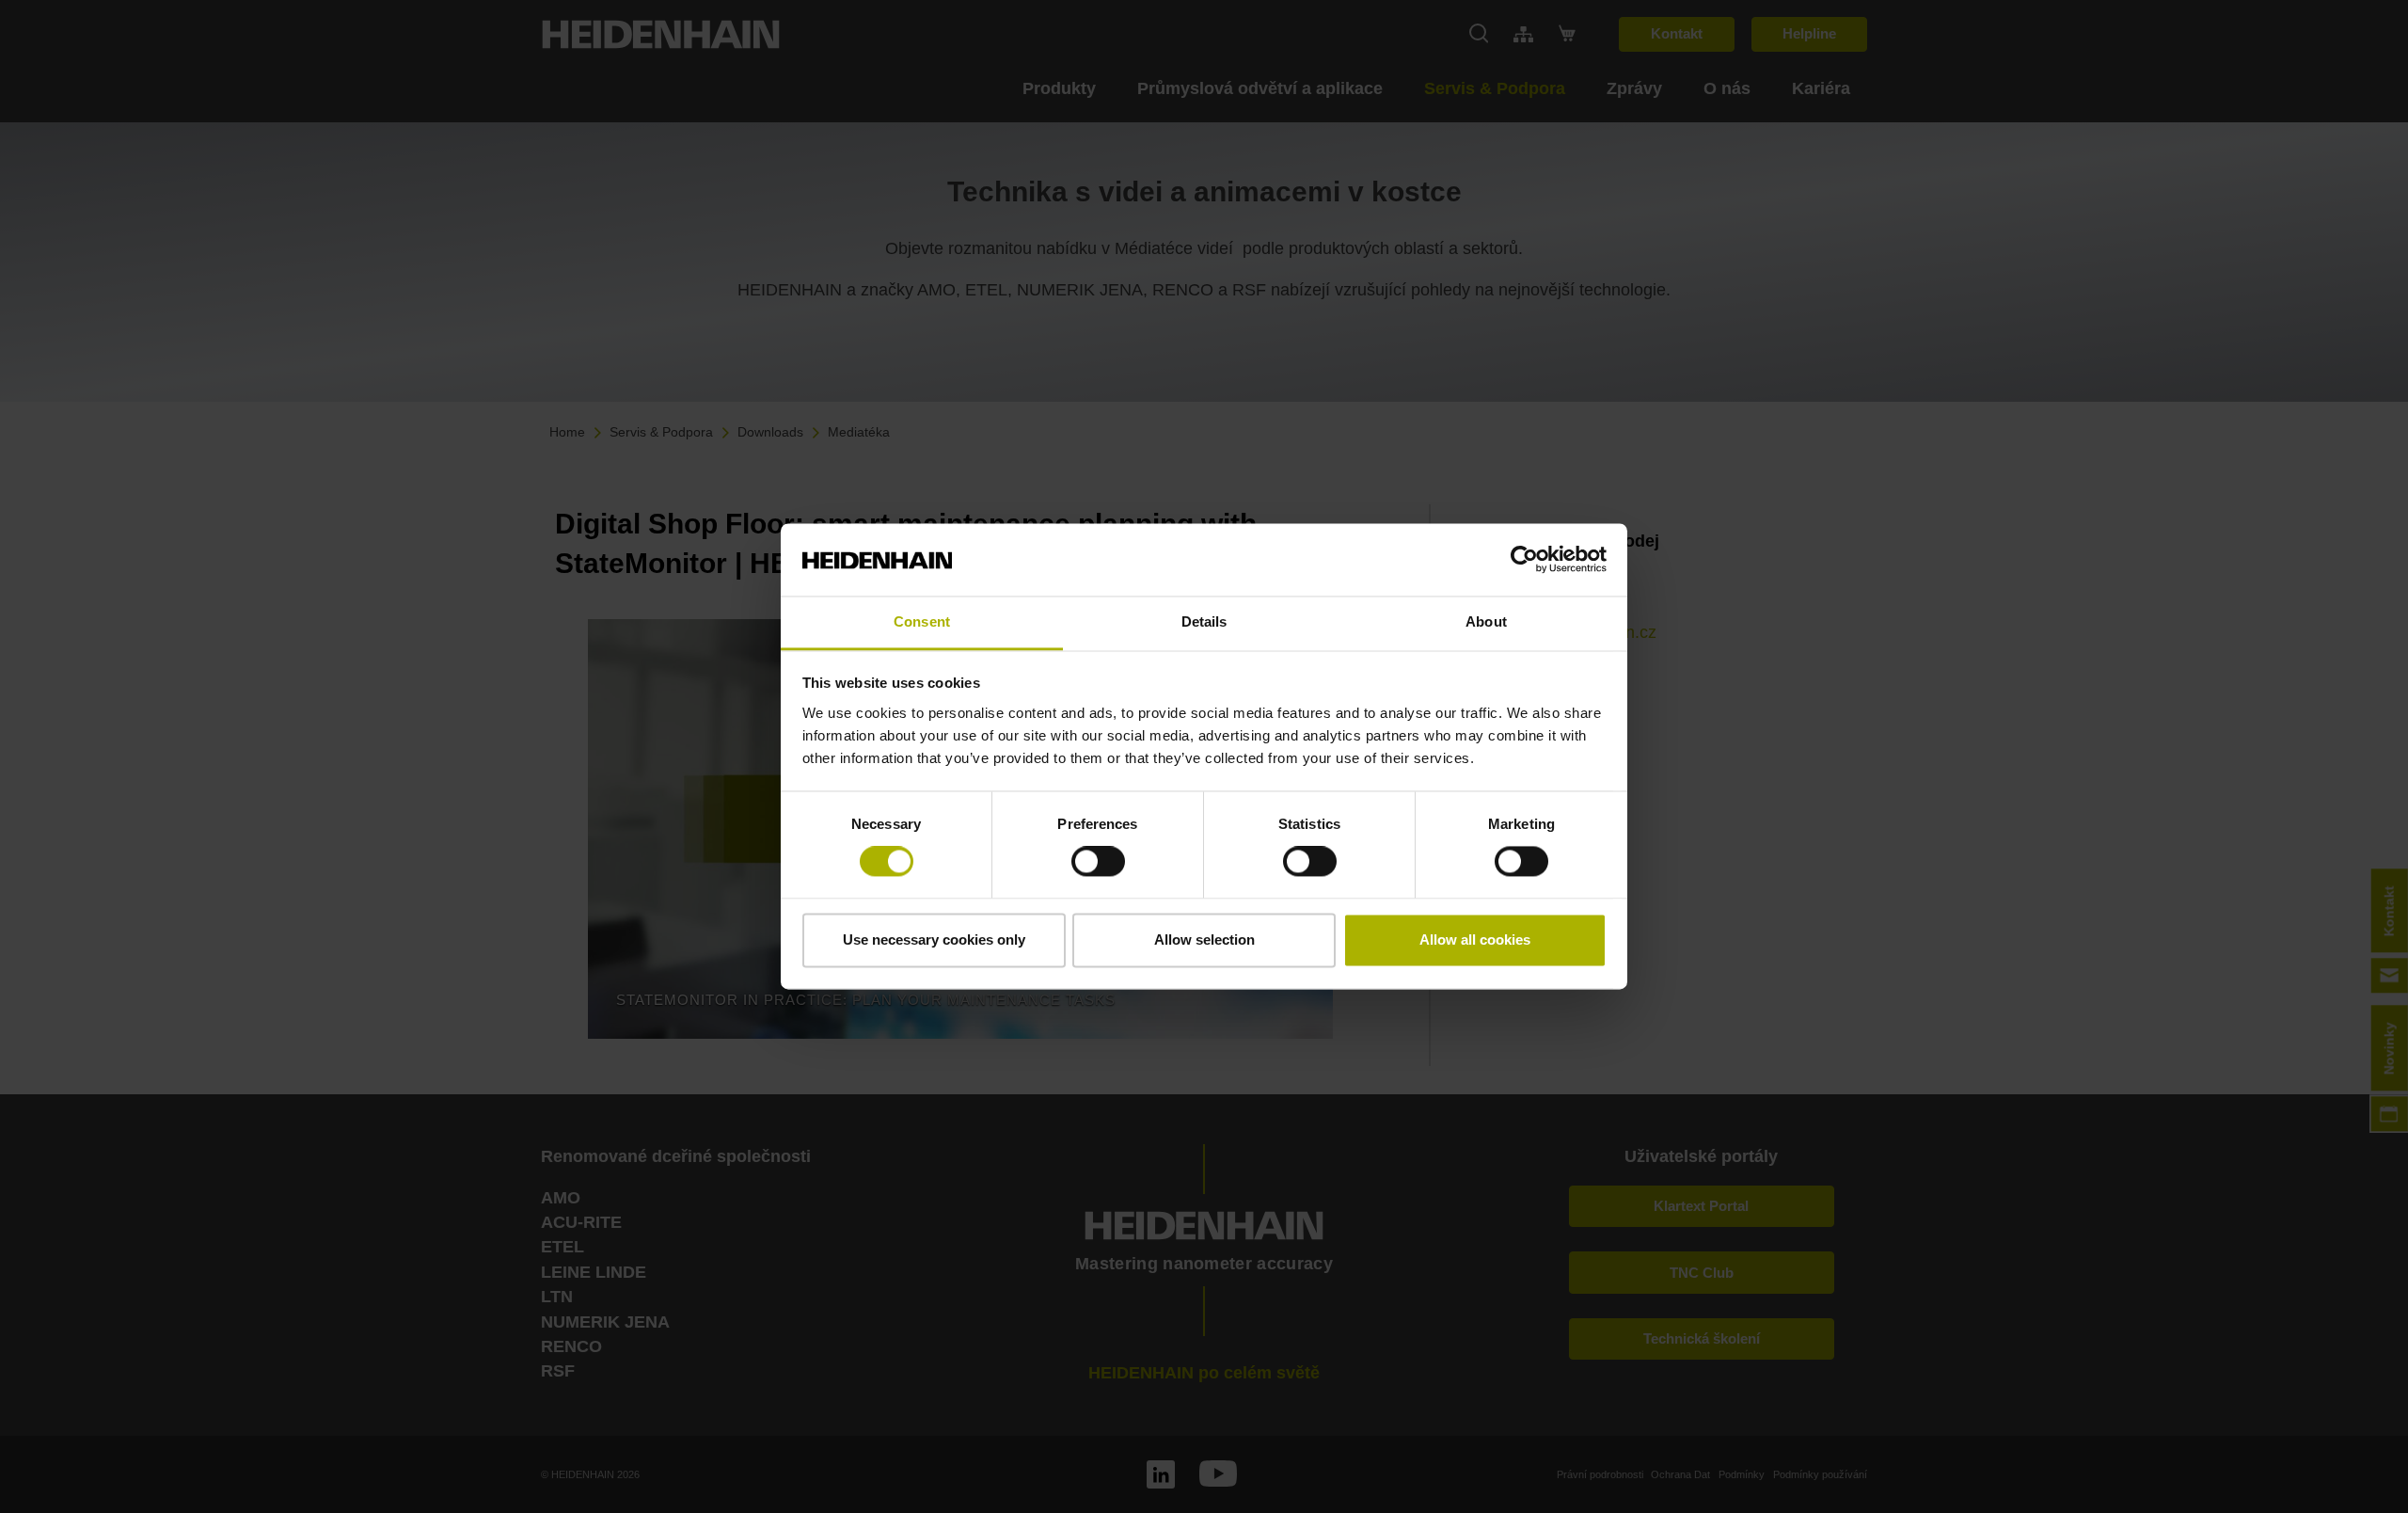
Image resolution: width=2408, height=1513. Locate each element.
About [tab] (1486, 621)
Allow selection (1204, 940)
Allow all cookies (1475, 940)
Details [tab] (1204, 621)
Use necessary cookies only (934, 940)
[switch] (1098, 862)
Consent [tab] (922, 621)
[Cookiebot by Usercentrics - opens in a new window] (1524, 560)
